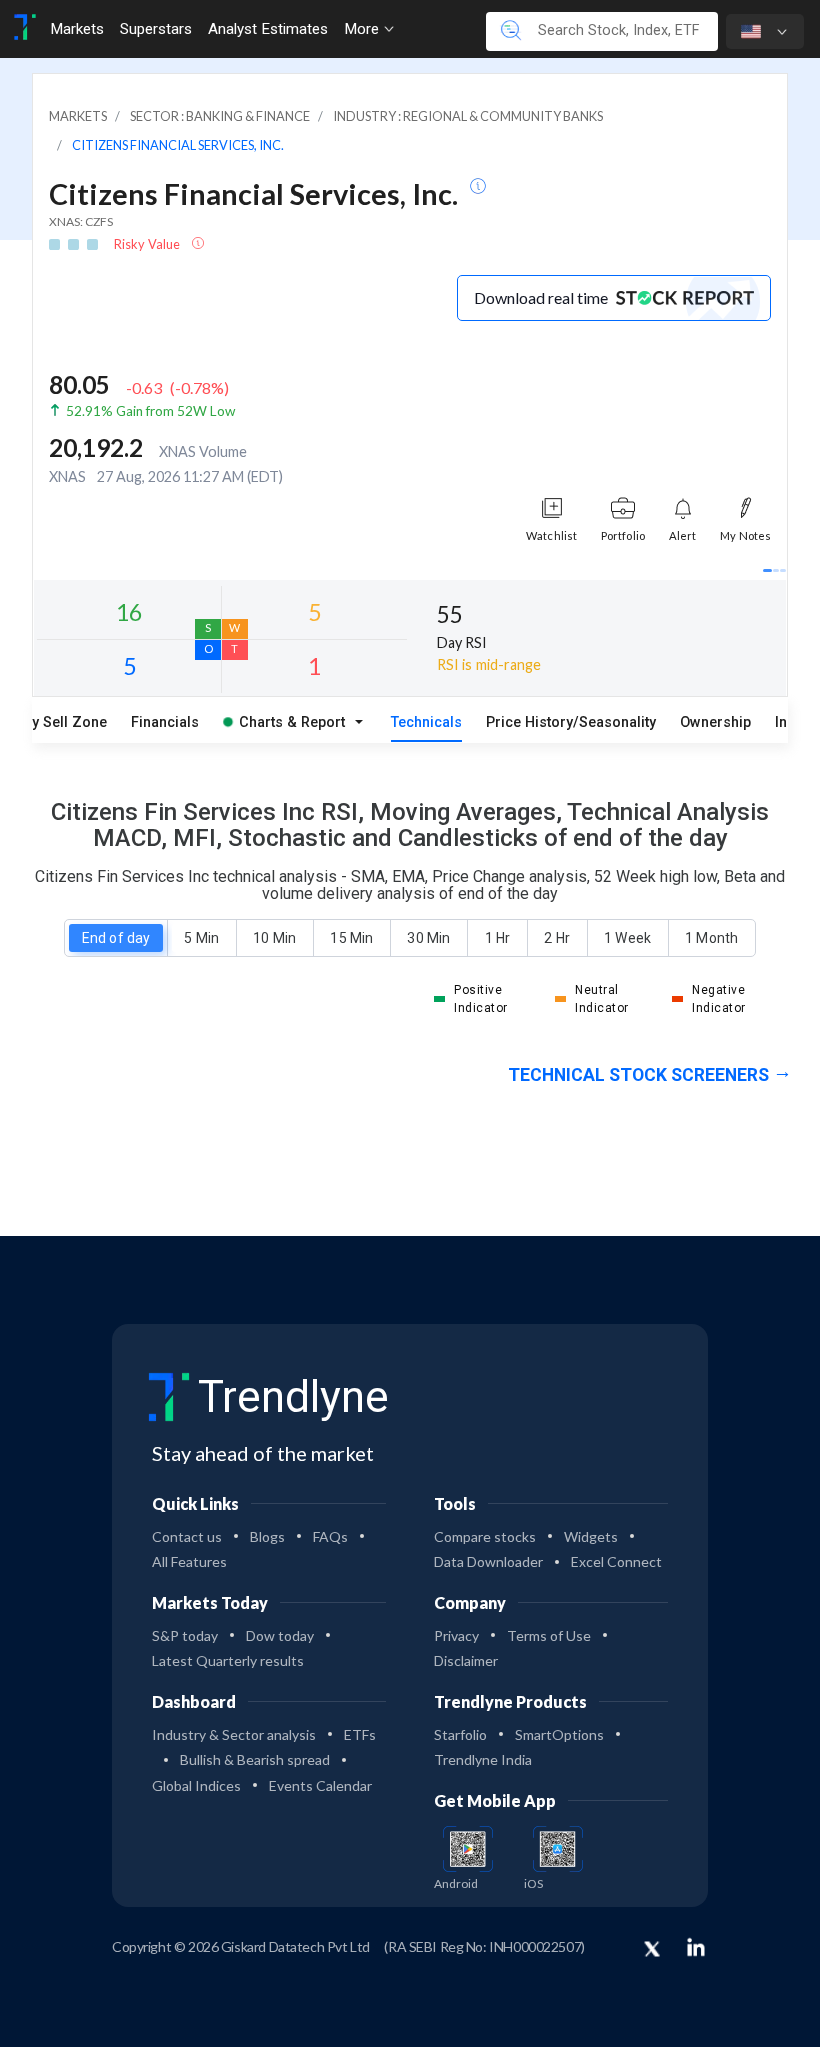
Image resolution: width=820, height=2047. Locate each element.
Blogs (267, 1536)
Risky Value (148, 244)
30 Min (428, 938)
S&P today (185, 1635)
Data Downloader (488, 1561)
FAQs (330, 1536)
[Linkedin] (696, 1947)
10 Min (274, 938)
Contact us (187, 1536)
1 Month (711, 938)
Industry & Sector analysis (234, 1734)
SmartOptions (559, 1734)
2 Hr (556, 938)
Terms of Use (549, 1635)
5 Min (201, 938)
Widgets (591, 1536)
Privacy (456, 1635)
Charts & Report (292, 722)
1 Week (627, 938)
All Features (189, 1561)
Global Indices (196, 1785)
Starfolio (460, 1734)
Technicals (426, 722)
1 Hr (497, 938)
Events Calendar (320, 1785)
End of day (116, 938)
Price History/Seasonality (571, 722)
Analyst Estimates (268, 29)
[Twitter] (652, 1950)
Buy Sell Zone (61, 722)
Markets (77, 29)
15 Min (351, 938)
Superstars (156, 29)
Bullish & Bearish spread (255, 1759)
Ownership (715, 722)
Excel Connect (616, 1561)
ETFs (360, 1734)
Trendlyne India (483, 1759)
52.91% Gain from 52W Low (150, 411)
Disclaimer (466, 1660)
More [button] (363, 29)
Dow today (280, 1635)
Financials (165, 722)
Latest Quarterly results (228, 1660)
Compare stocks (485, 1536)
